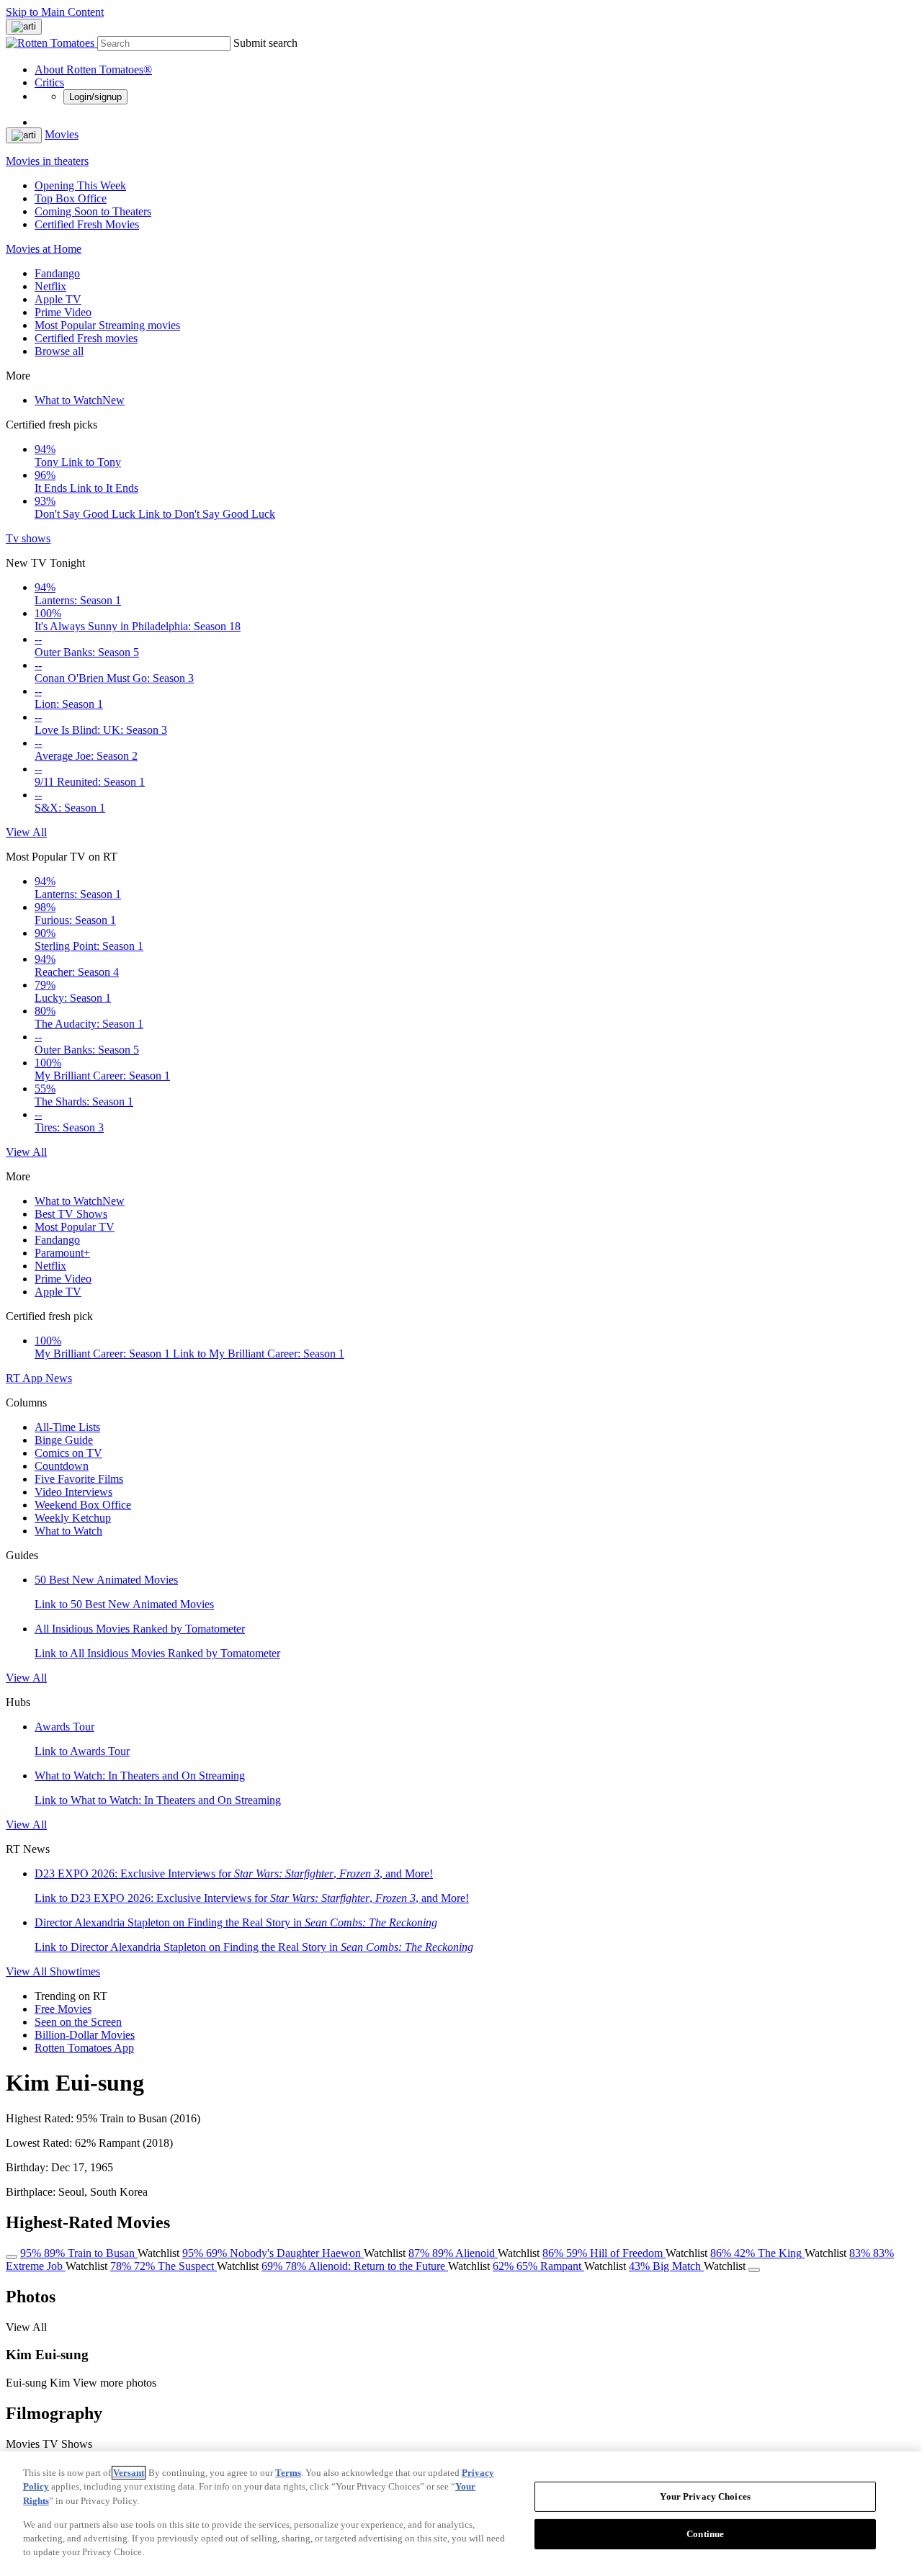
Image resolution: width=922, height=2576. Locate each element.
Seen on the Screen (78, 2022)
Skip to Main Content (55, 12)
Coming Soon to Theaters (93, 211)
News (59, 1378)
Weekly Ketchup (73, 1518)
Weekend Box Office (83, 1505)
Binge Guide (64, 1440)
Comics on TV (68, 1453)
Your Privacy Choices (705, 2496)
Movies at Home (44, 249)
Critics (49, 82)
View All (26, 832)
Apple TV (58, 299)
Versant (129, 2473)
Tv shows (28, 538)
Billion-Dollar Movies (85, 2035)
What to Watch (80, 400)
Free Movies (63, 2009)
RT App (26, 1378)
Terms (288, 2473)
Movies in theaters (47, 161)
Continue (705, 2534)
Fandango (57, 273)
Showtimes (75, 1971)
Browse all (59, 351)
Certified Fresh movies (86, 338)
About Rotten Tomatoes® (93, 69)
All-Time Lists (67, 1427)
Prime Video (63, 312)
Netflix (50, 286)
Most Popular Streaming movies (107, 325)
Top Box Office (71, 198)
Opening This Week (80, 185)
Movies (62, 134)
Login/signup (95, 97)
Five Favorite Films (79, 1479)
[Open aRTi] (24, 27)
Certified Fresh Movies (87, 224)
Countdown (62, 1466)
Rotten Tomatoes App (84, 2048)
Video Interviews (73, 1492)
